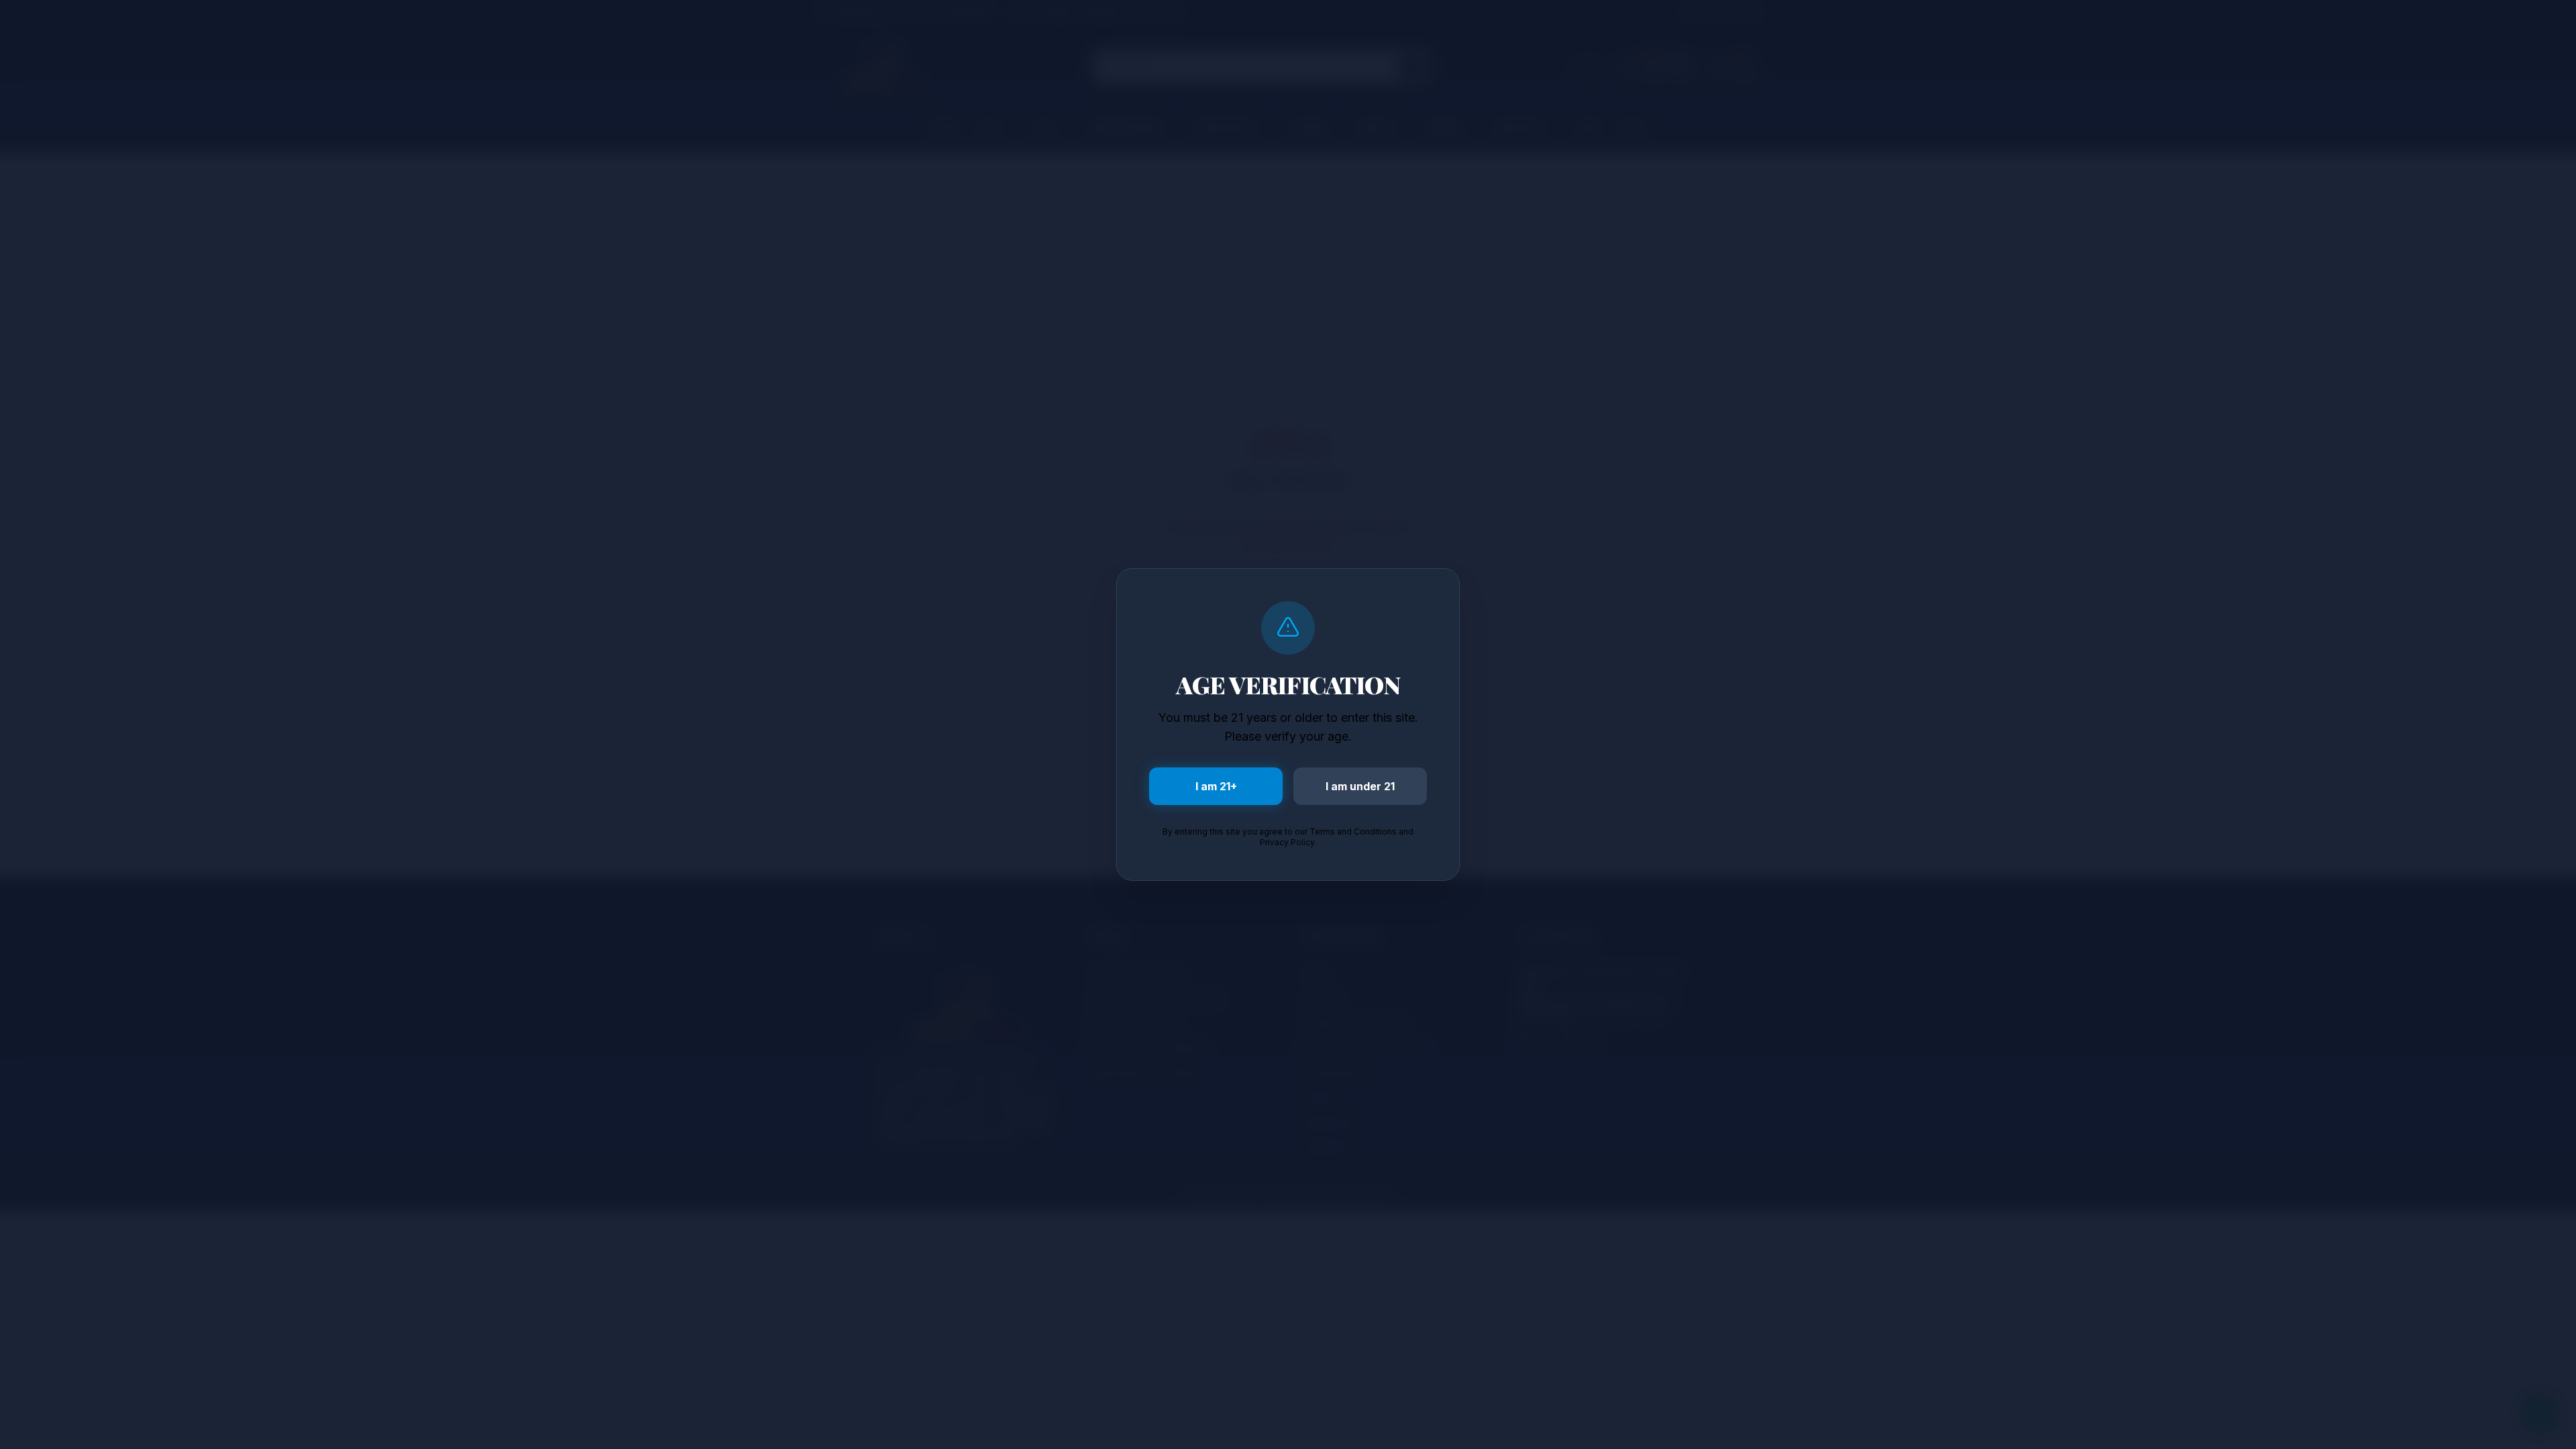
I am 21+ (1216, 786)
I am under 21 (1360, 786)
